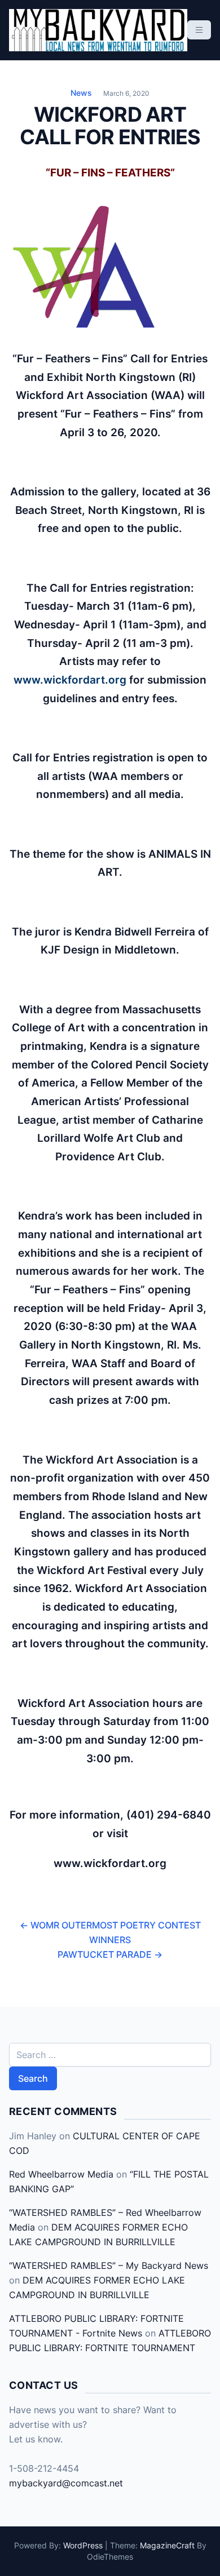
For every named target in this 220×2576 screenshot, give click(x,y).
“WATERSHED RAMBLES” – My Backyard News (109, 2265)
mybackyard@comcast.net (66, 2483)
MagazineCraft (167, 2545)
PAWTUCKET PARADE (110, 1954)
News (81, 93)
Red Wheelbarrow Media (61, 2174)
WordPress (83, 2545)
